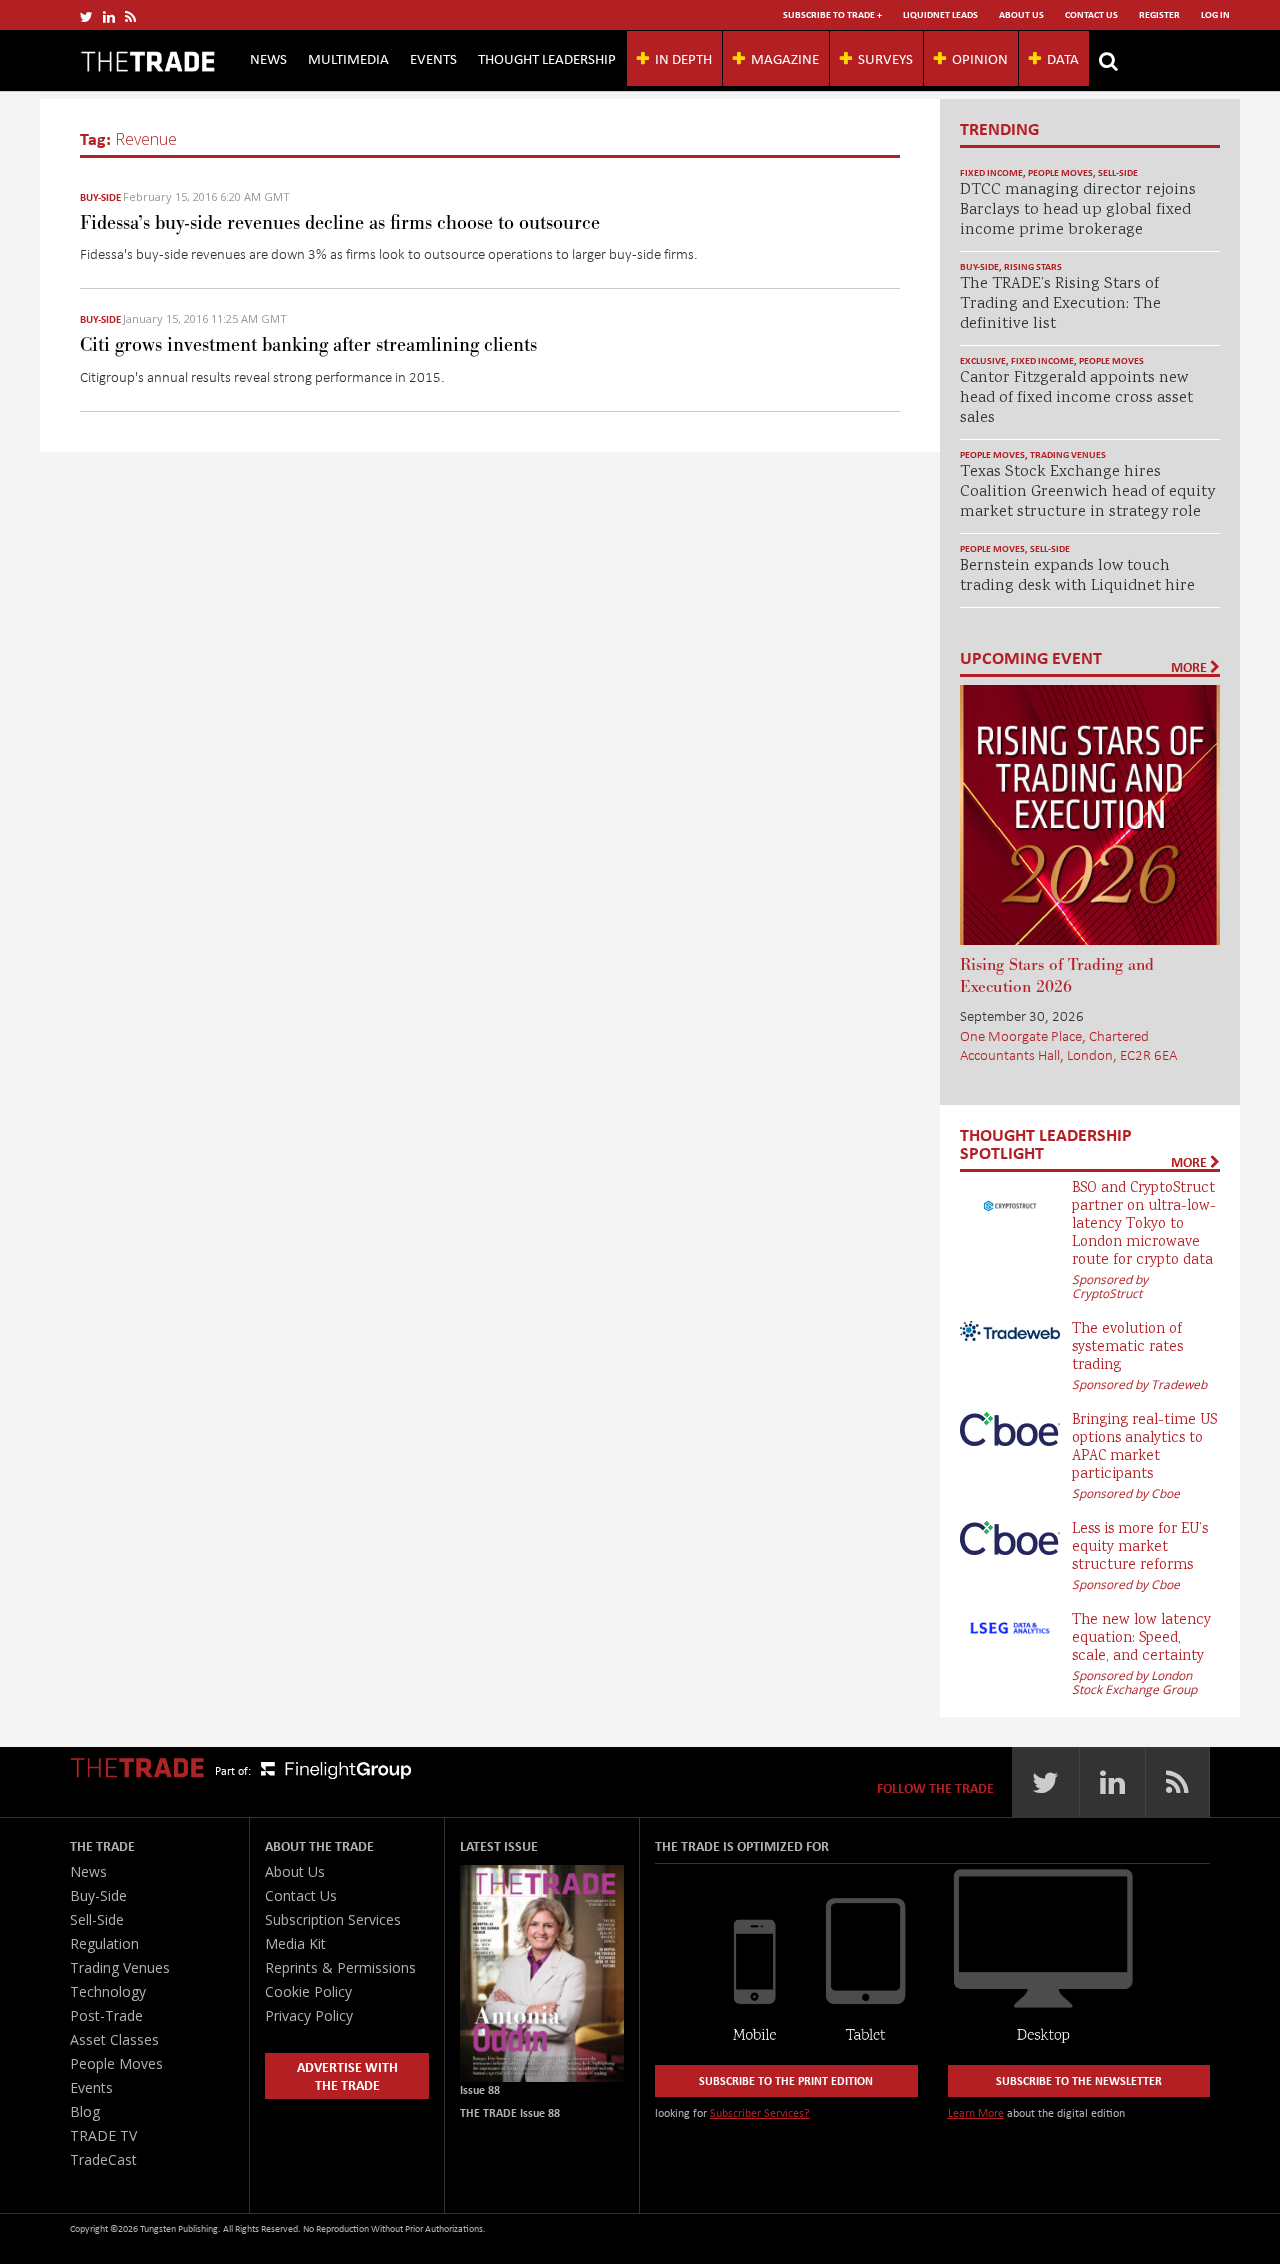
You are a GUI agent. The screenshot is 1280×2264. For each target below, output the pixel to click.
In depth (683, 58)
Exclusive (983, 360)
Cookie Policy (308, 1991)
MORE (1190, 667)
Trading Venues (1068, 454)
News (268, 58)
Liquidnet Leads (940, 14)
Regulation (104, 1943)
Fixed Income (991, 172)
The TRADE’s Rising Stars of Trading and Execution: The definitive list (1060, 304)
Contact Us (1091, 14)
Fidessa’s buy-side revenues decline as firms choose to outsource (340, 223)
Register (1159, 14)
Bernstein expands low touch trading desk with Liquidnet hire (1077, 576)
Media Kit (295, 1943)
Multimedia (348, 58)
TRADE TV (103, 2135)
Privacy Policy (309, 2015)
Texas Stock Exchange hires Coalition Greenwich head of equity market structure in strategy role (1087, 492)
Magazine (785, 58)
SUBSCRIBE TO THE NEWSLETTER (1079, 2080)
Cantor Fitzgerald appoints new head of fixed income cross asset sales (1076, 398)
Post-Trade (106, 2015)
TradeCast (103, 2159)
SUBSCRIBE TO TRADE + (832, 14)
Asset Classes (114, 2039)
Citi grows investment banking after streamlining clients (308, 345)
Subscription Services (333, 1919)
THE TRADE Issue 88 (510, 2112)
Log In (1215, 14)
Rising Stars (1033, 266)
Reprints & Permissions (340, 1967)
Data (1063, 58)
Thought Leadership (547, 58)
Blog (85, 2111)
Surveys (885, 58)
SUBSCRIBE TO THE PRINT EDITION (786, 2080)
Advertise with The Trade (347, 2075)
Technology (108, 1991)
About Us (1021, 14)
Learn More (976, 2112)
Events (433, 58)
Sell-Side (1118, 172)
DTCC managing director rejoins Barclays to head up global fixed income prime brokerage (1078, 210)
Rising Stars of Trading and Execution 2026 (1057, 976)
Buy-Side (100, 197)
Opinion (980, 58)
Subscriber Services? (760, 2112)
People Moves (1060, 172)
